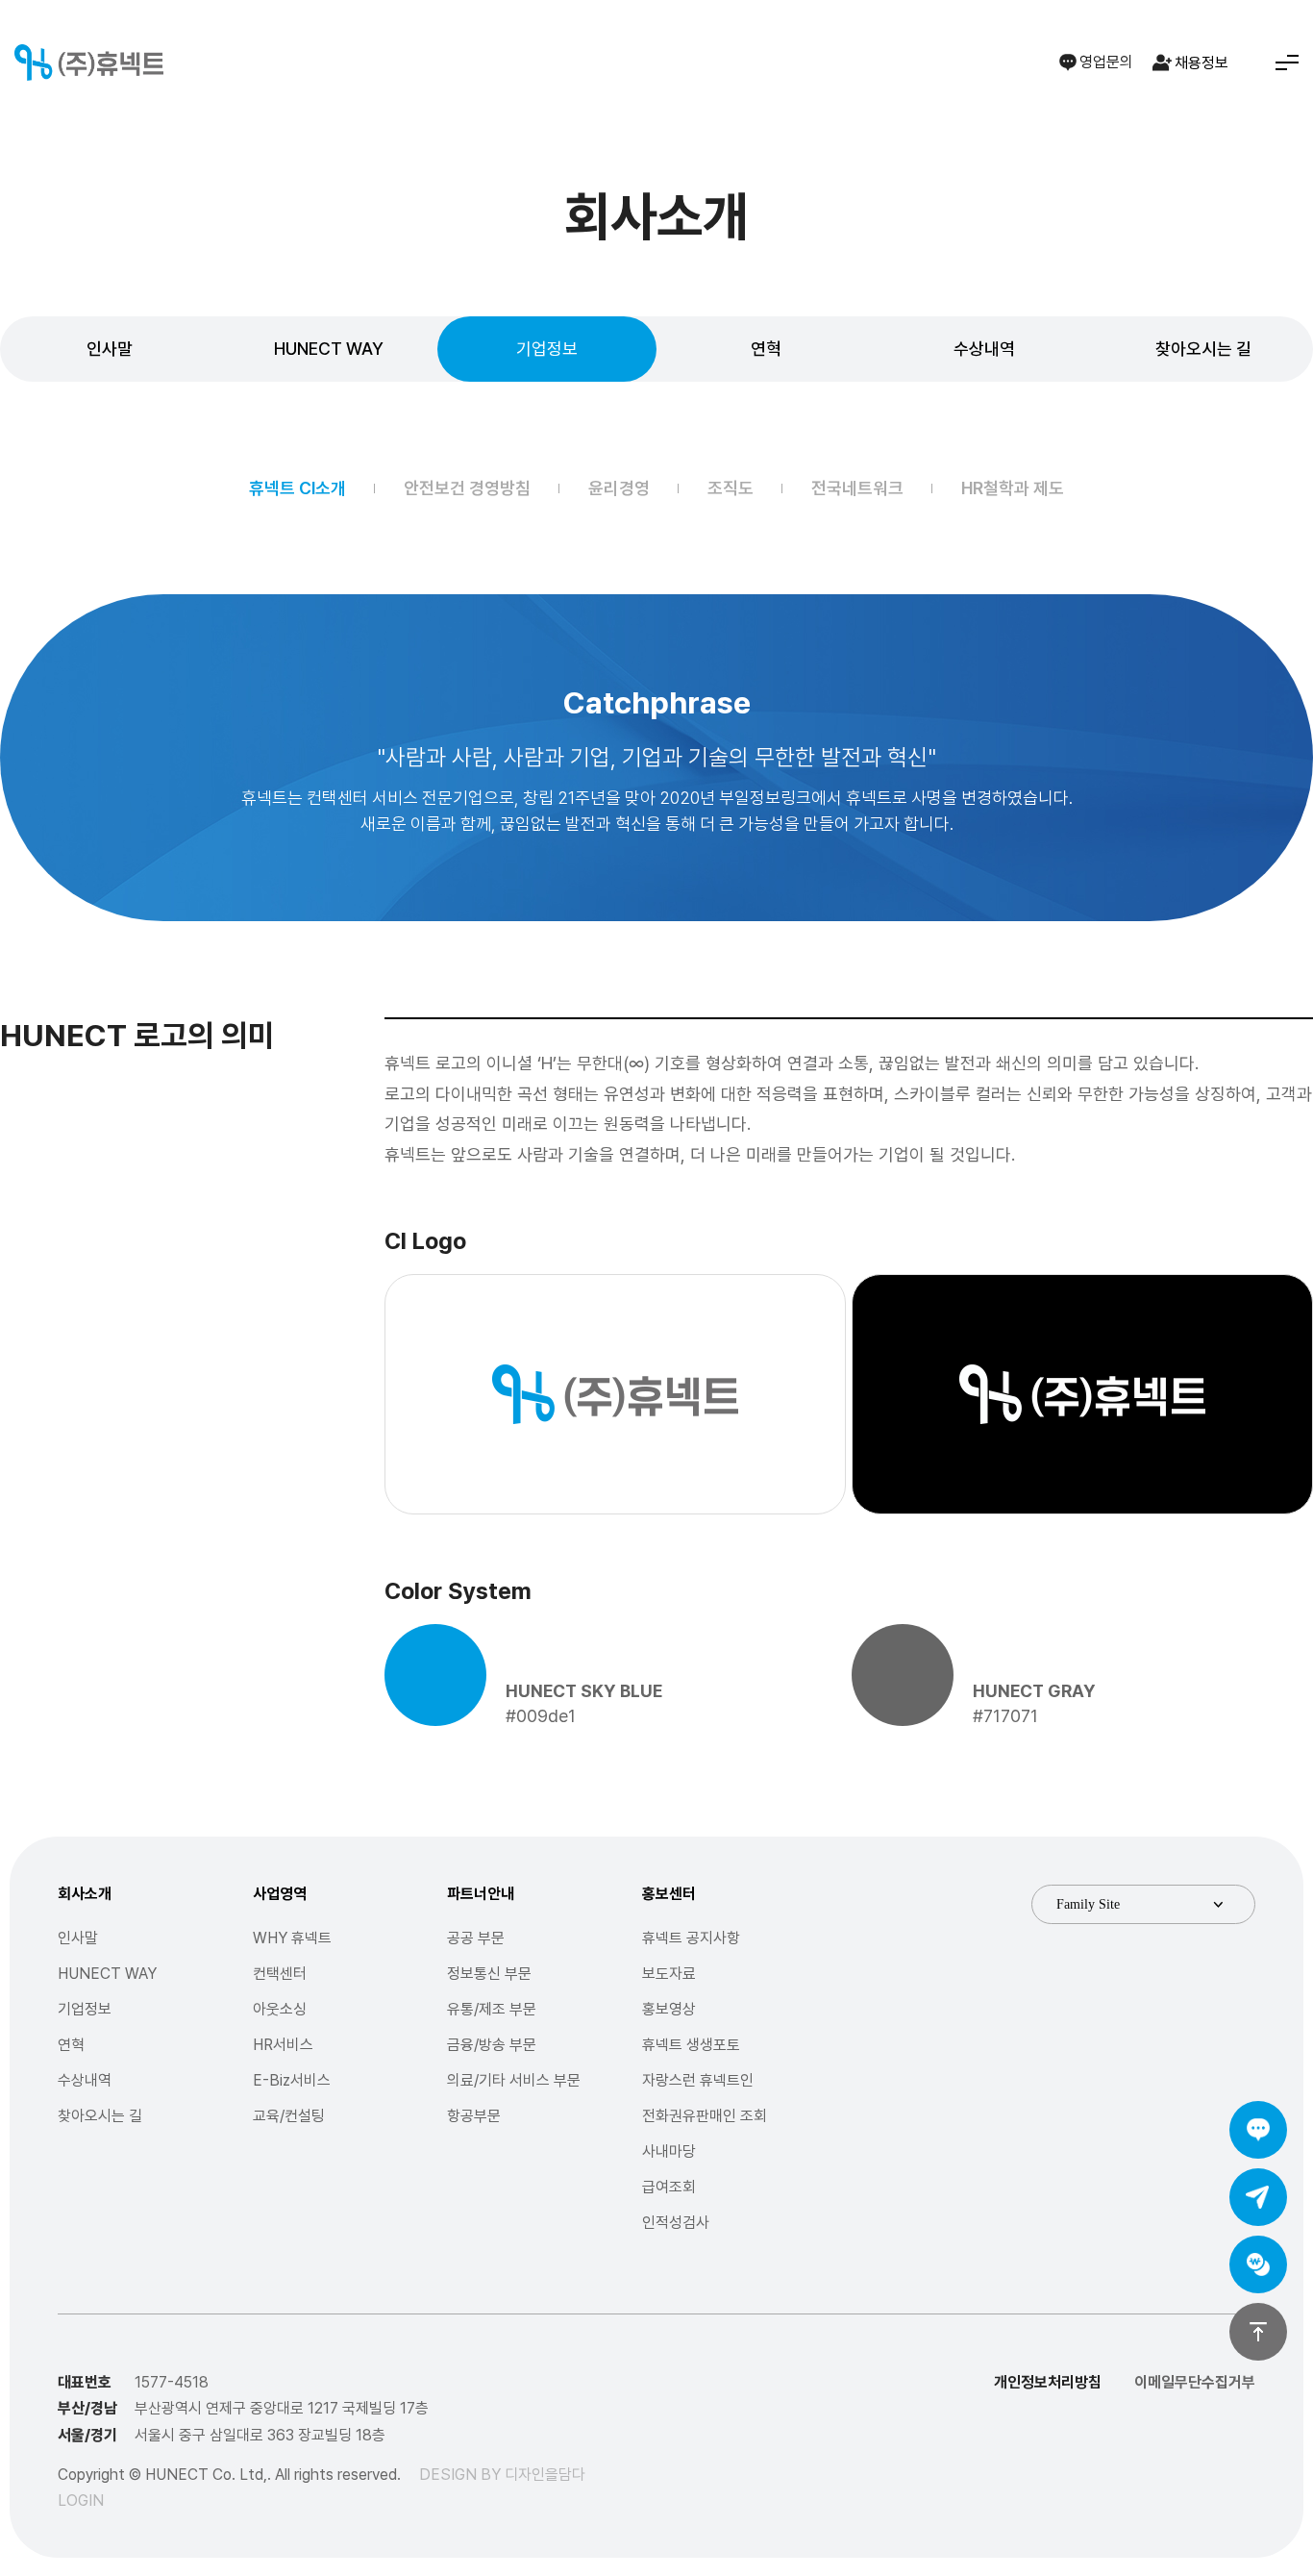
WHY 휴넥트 (292, 1938)
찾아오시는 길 (1203, 349)
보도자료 (669, 1974)
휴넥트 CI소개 (297, 488)
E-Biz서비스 (292, 2080)
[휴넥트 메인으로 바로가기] (89, 63)
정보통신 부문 (489, 1974)
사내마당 (669, 2151)
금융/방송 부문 (492, 2045)
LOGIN (81, 2501)
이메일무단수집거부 (1195, 2382)
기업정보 (547, 349)
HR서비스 (283, 2045)
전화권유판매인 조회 (705, 2116)
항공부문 (474, 2116)
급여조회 (669, 2187)
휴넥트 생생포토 (691, 2045)
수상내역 (984, 349)
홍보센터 (669, 1894)
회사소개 (85, 1894)
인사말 (110, 349)
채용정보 (1202, 63)
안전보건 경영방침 (467, 488)
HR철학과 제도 (1013, 488)
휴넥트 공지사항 (691, 1938)
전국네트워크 (857, 488)
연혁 (766, 349)
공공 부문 (476, 1938)
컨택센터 (280, 1974)
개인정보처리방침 (1048, 2382)
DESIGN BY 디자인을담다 (502, 2475)
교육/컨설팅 (289, 2116)
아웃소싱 (280, 2009)
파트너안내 (481, 1894)
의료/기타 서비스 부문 (514, 2080)
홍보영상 (669, 2009)
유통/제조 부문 (492, 2009)
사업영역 (280, 1894)
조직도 (731, 488)
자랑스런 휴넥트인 (698, 2080)
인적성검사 (676, 2223)
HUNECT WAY (329, 349)
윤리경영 (619, 488)
